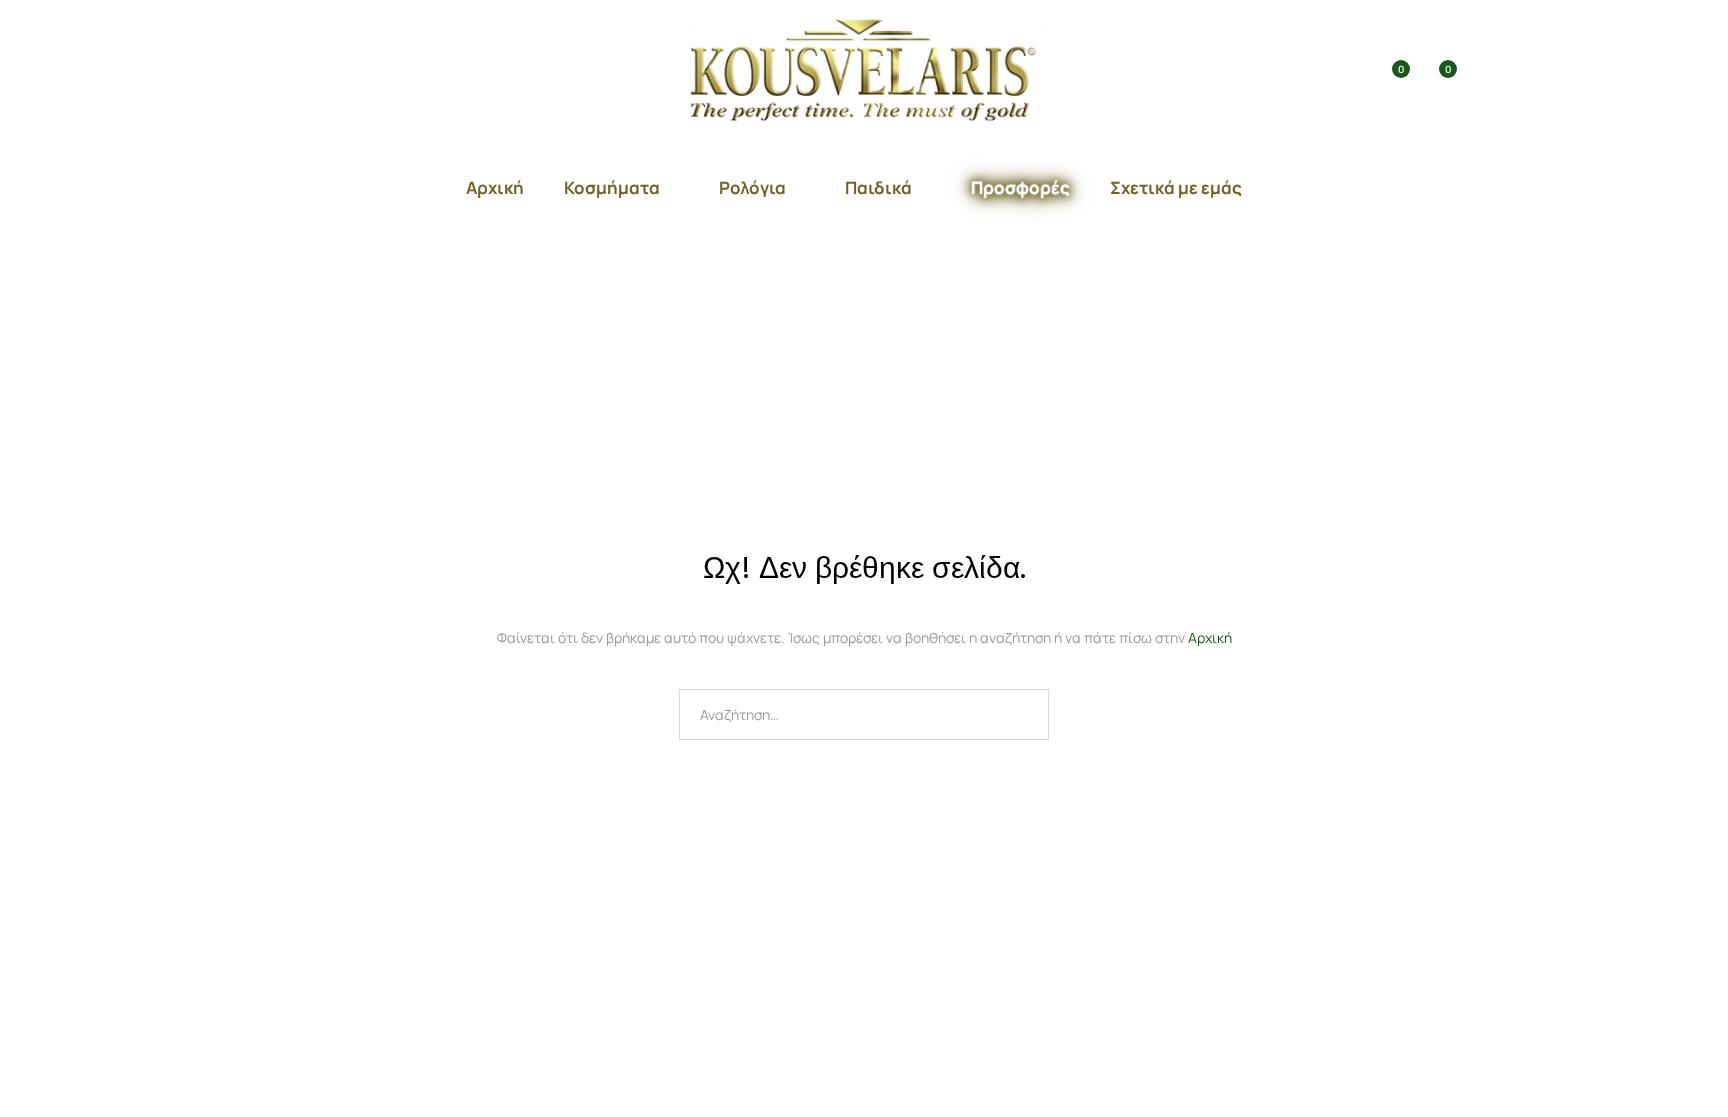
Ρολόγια (752, 187)
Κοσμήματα (612, 187)
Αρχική (495, 187)
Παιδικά (878, 187)
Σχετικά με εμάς (1176, 187)
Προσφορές (1020, 187)
